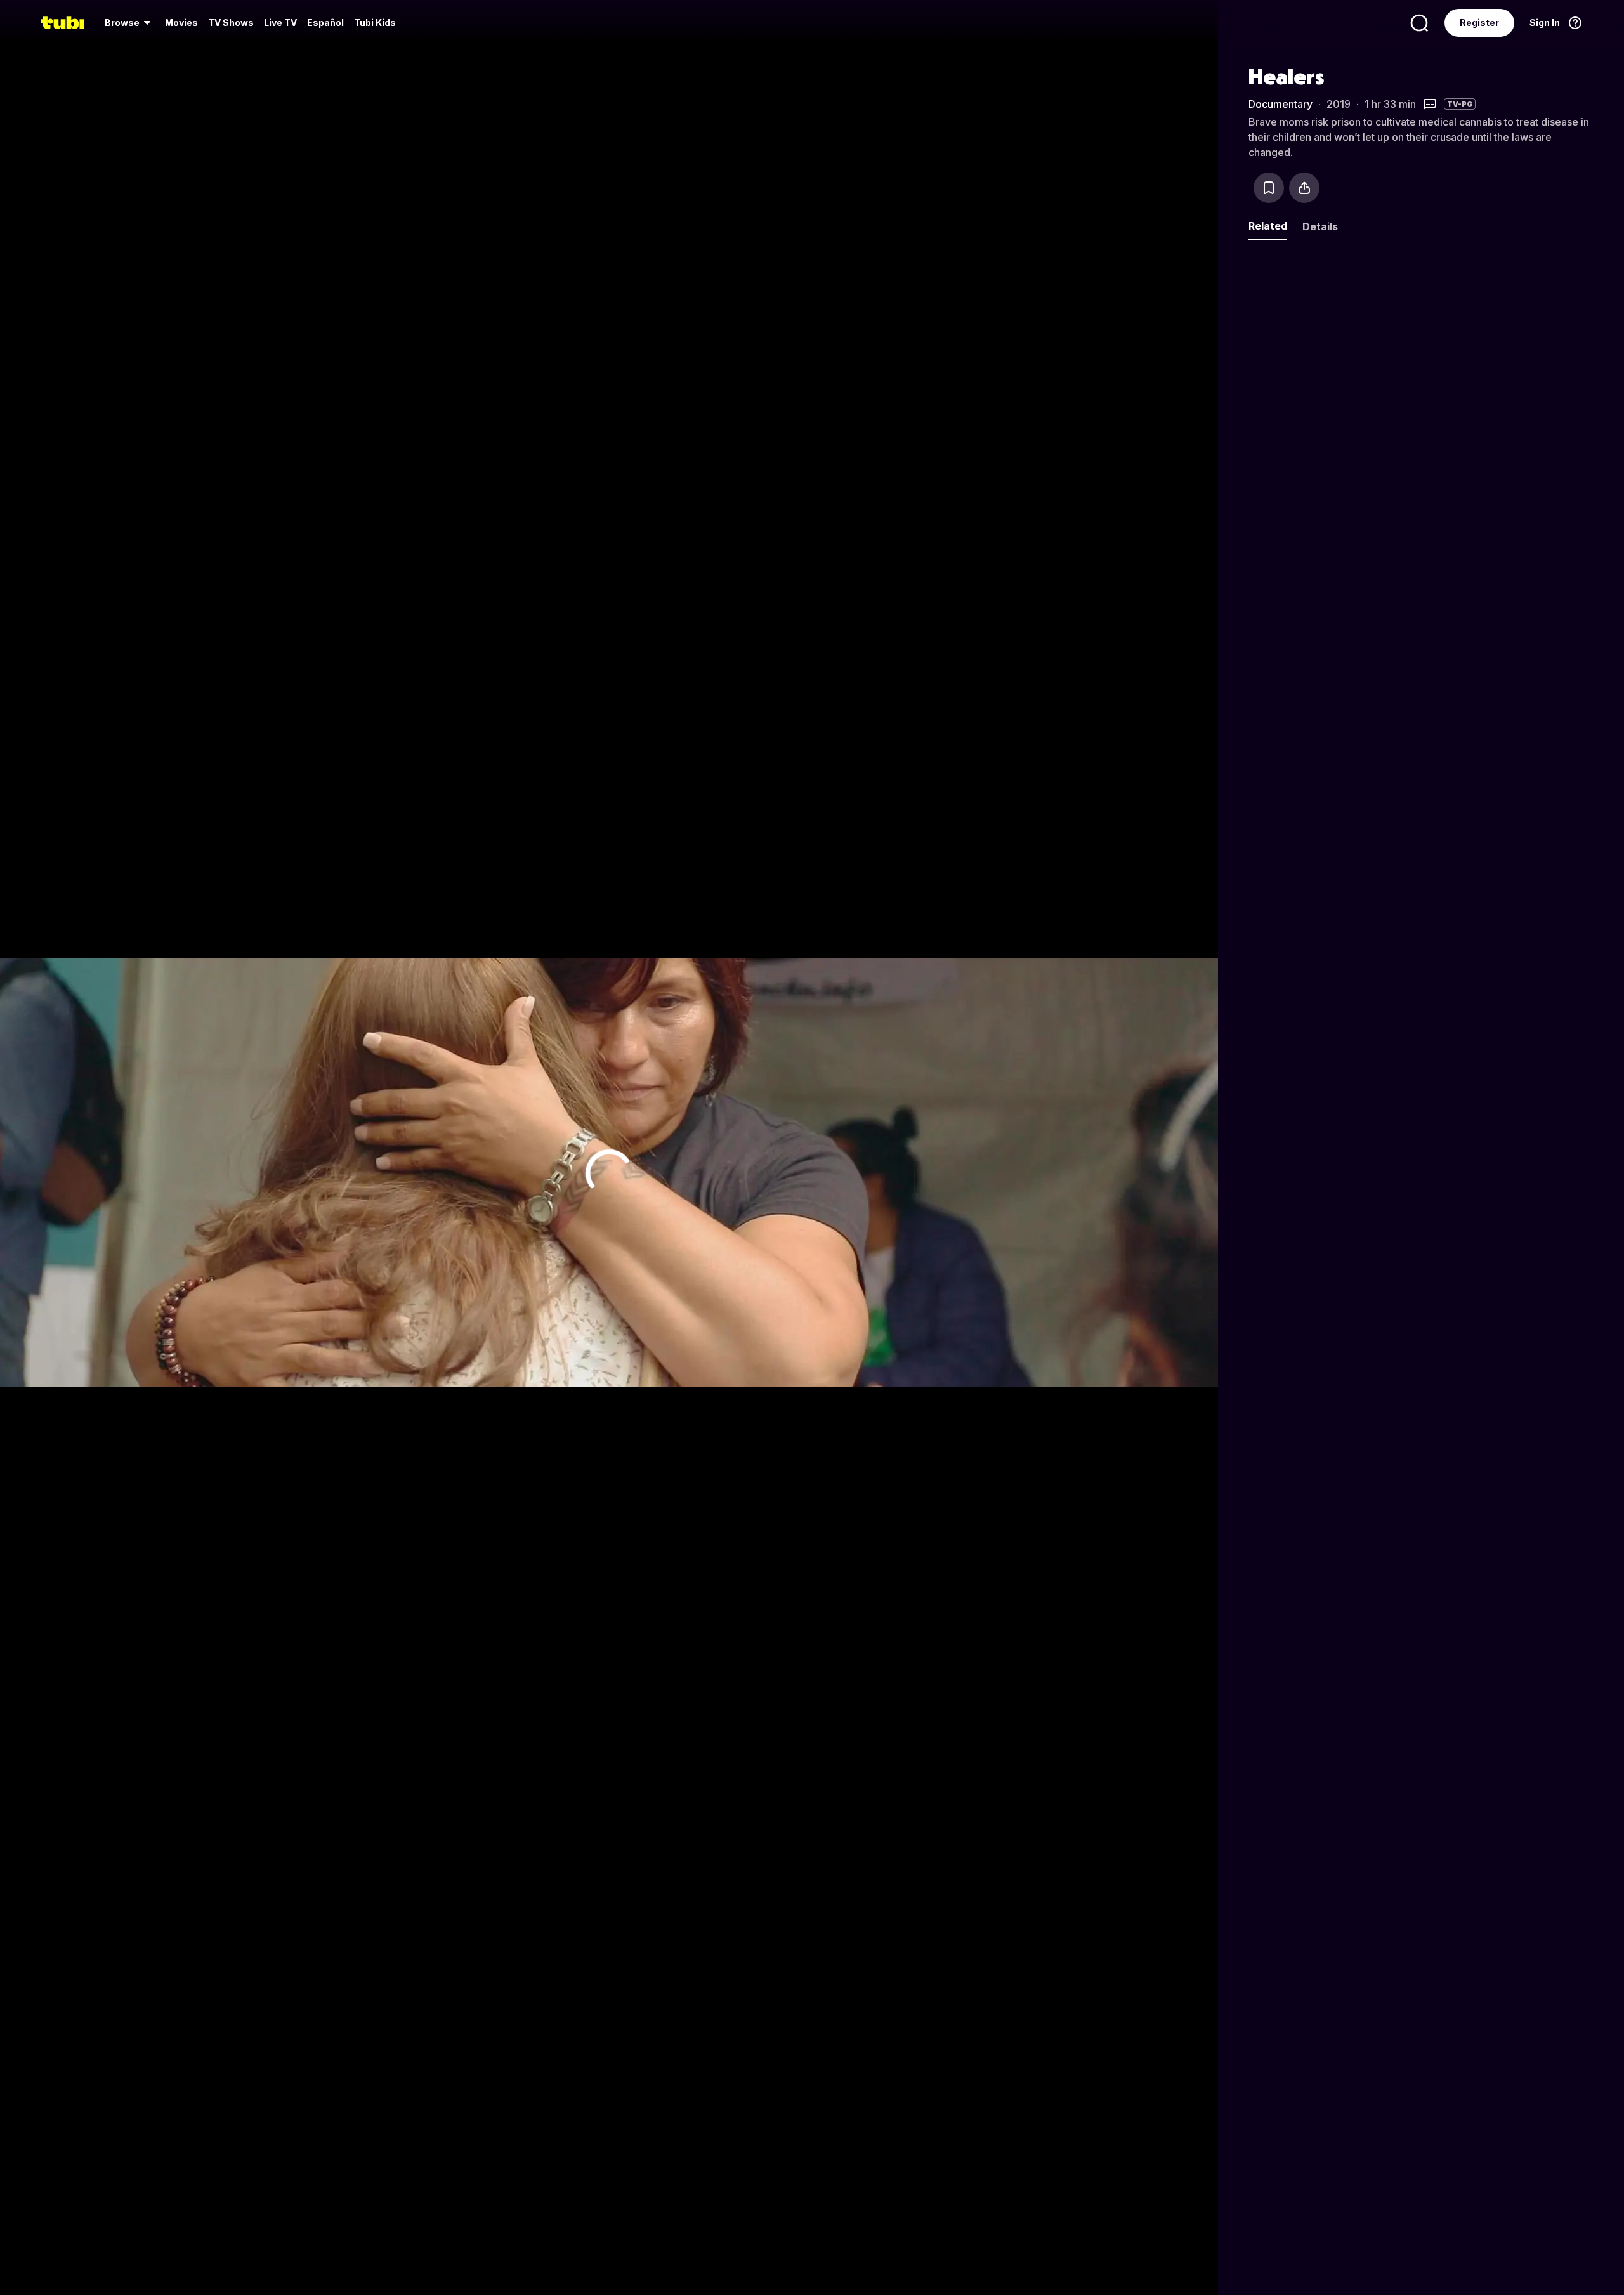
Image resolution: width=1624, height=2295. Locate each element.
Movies (181, 23)
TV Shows (231, 23)
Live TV (280, 23)
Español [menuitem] (325, 23)
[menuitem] (130, 23)
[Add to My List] (1269, 188)
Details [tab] (1320, 226)
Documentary (1280, 104)
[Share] (1304, 188)
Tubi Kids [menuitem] (375, 23)
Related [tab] (1268, 226)
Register (1479, 23)
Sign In (1545, 23)
